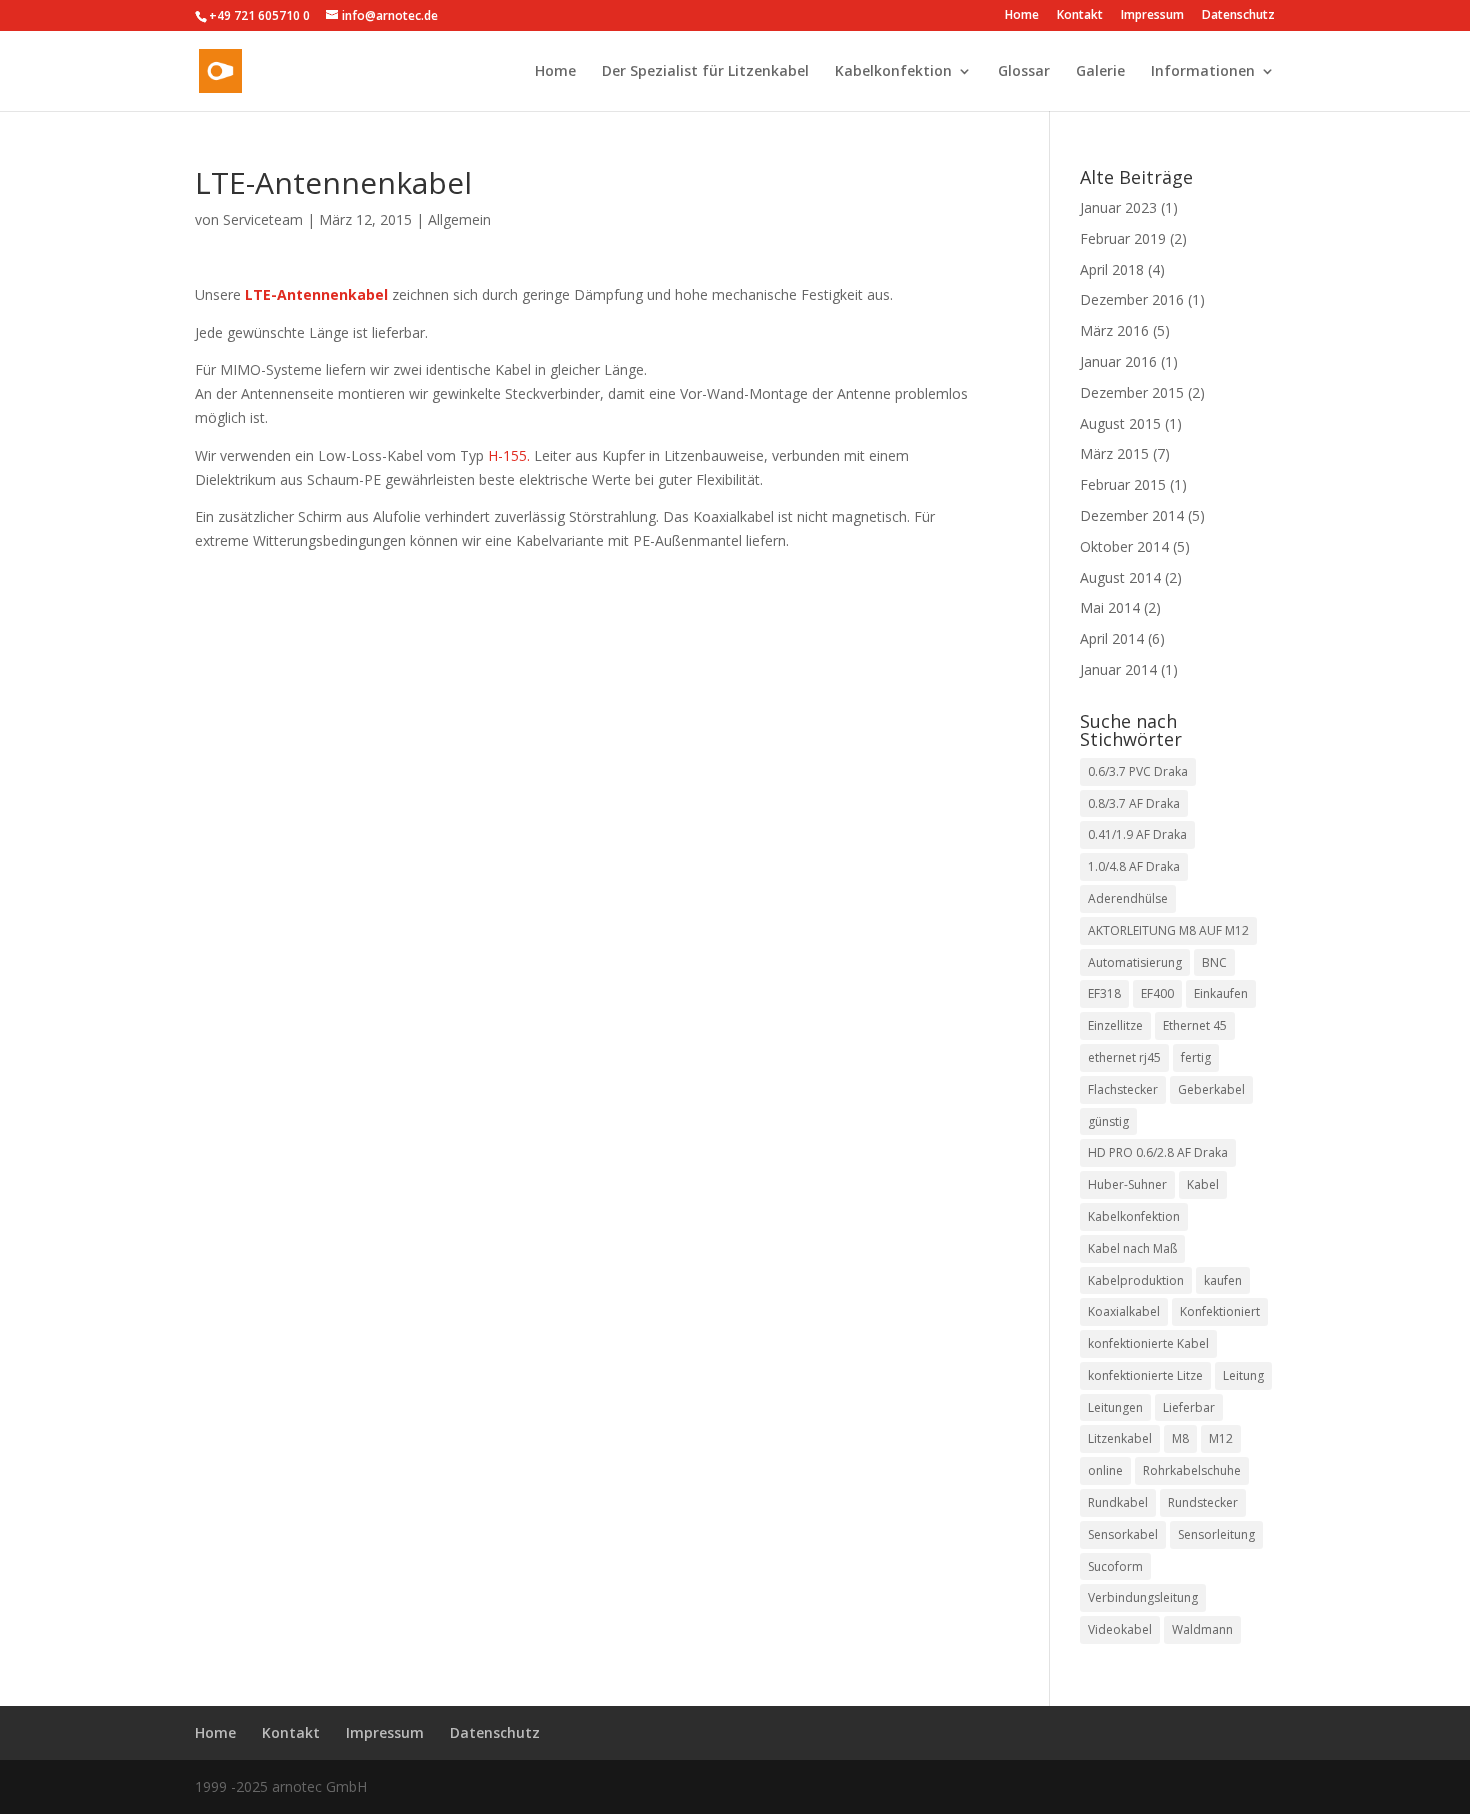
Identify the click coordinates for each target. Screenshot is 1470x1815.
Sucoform (1115, 1566)
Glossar (1024, 72)
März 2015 (1114, 453)
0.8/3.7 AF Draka (1134, 803)
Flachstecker (1123, 1089)
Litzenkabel (1120, 1438)
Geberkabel (1211, 1089)
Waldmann (1202, 1629)
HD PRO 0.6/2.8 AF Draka (1158, 1152)
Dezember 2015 (1132, 392)
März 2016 (1114, 330)
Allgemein (459, 219)
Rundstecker (1203, 1502)
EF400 (1157, 993)
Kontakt (1080, 16)
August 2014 (1120, 577)
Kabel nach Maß (1132, 1248)
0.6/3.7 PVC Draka (1138, 771)
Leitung (1243, 1375)
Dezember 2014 (1132, 515)
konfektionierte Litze (1145, 1375)
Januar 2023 (1118, 207)
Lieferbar (1189, 1407)
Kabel (1203, 1184)
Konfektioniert (1220, 1311)
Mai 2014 (1110, 607)
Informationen (1203, 72)
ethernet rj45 (1124, 1057)
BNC (1214, 962)
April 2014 (1112, 638)
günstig (1108, 1121)
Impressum (1152, 16)
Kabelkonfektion (893, 72)
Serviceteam (263, 219)
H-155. (509, 455)
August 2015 (1120, 423)
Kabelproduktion (1136, 1280)
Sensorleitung (1216, 1534)
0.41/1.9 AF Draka (1137, 834)
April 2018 (1112, 269)
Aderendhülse (1128, 898)
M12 (1221, 1438)
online (1105, 1470)
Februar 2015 (1123, 484)
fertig (1196, 1057)
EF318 (1104, 993)
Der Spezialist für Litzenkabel (705, 72)
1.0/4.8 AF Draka (1134, 866)
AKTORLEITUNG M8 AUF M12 (1168, 930)
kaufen (1223, 1280)
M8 (1180, 1438)
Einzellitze (1115, 1025)
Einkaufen (1221, 993)
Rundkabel (1118, 1502)
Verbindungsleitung (1143, 1597)
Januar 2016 (1118, 361)
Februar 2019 (1123, 238)
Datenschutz (1238, 16)
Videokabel (1120, 1629)
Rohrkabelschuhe (1192, 1470)
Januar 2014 (1118, 669)
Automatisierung (1135, 962)
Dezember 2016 (1132, 299)
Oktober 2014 (1124, 546)
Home (1022, 16)
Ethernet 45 (1195, 1025)
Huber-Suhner (1127, 1184)
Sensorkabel (1123, 1534)
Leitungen (1115, 1407)
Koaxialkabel (1124, 1311)
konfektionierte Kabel (1148, 1343)
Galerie (1100, 72)
